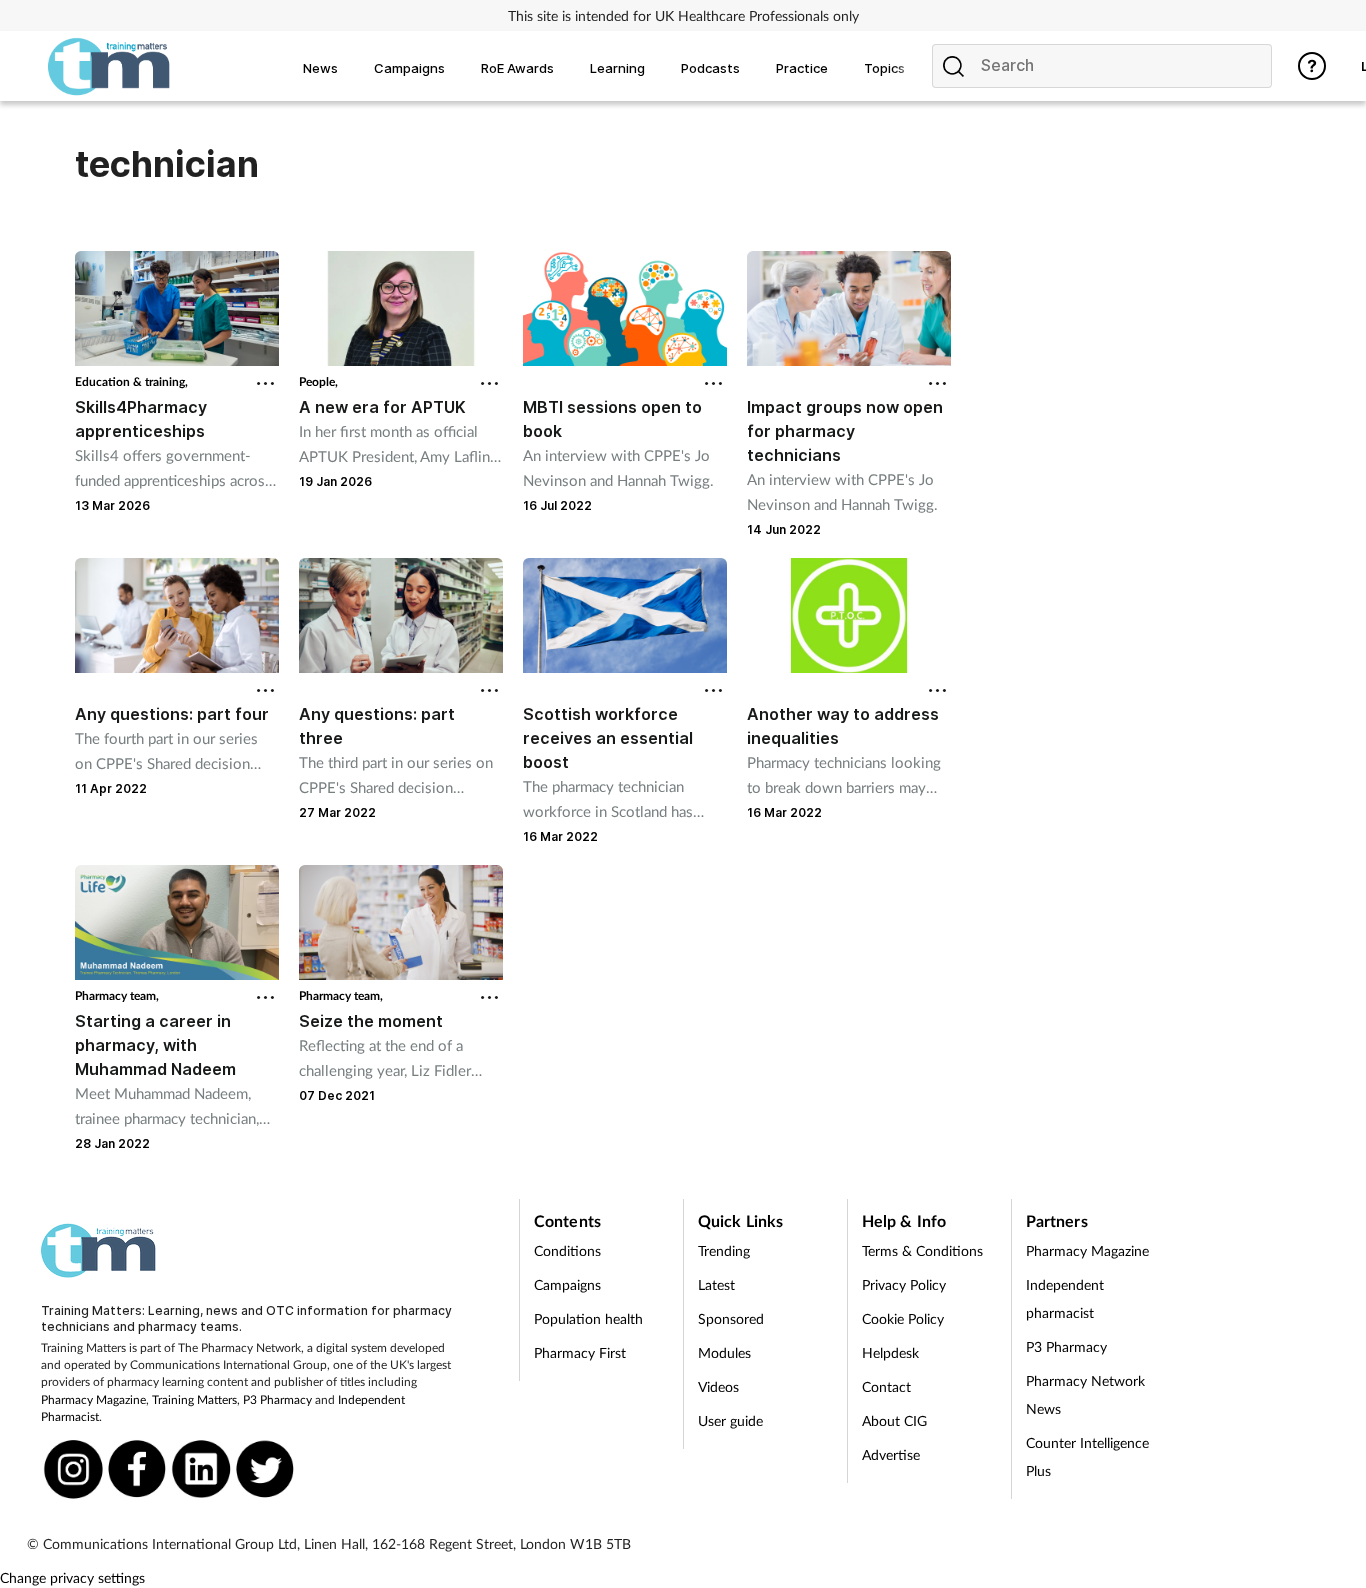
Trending (724, 1250)
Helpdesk (890, 1352)
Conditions (567, 1250)
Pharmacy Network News (1085, 1394)
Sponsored (731, 1318)
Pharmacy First (580, 1352)
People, (318, 381)
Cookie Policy (903, 1318)
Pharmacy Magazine (93, 1399)
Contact (886, 1386)
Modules (724, 1352)
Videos (718, 1386)
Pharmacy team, (117, 995)
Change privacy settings (72, 1577)
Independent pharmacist (1065, 1298)
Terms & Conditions (922, 1250)
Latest (716, 1284)
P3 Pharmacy (277, 1399)
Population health (588, 1318)
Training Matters (194, 1399)
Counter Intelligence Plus (1087, 1456)
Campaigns (567, 1284)
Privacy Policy (904, 1284)
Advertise (891, 1454)
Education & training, (131, 381)
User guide (730, 1420)
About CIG (894, 1420)
